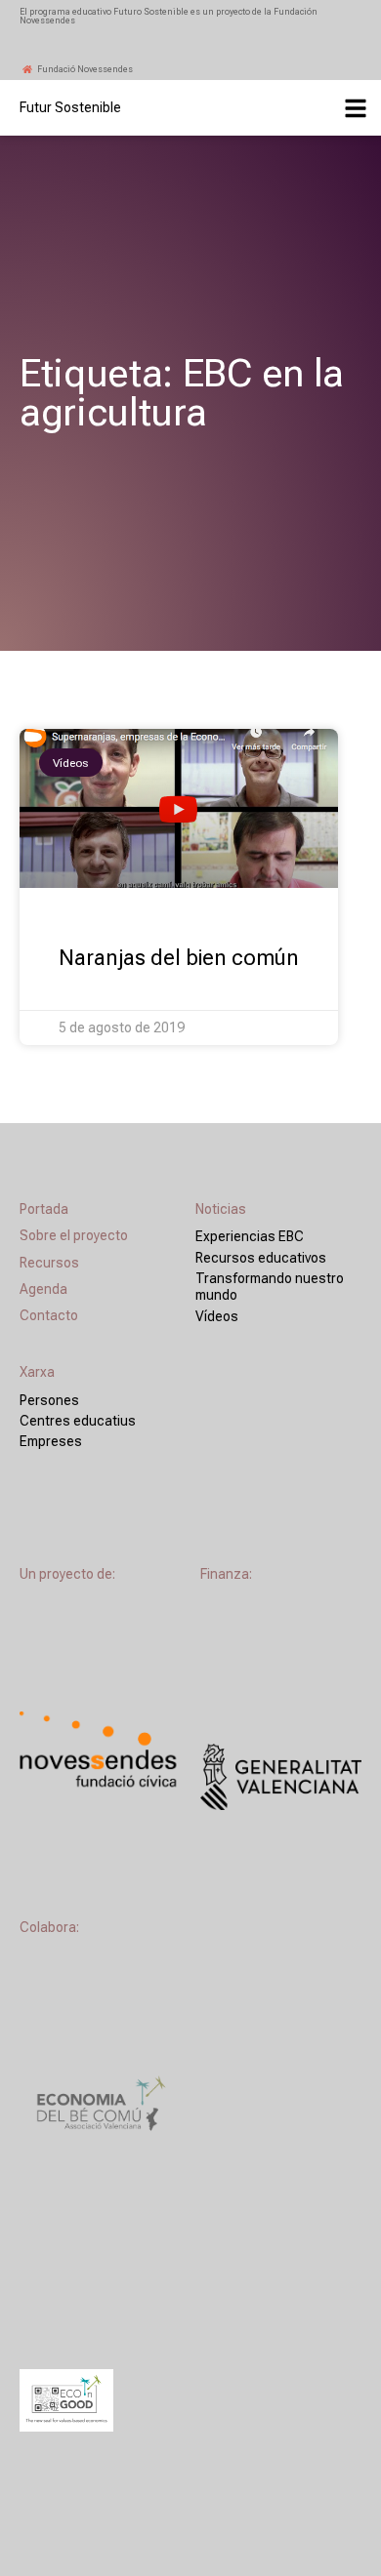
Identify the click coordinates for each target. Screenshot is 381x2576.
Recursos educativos (261, 1258)
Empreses (51, 1441)
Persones (49, 1400)
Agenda (43, 1289)
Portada (44, 1209)
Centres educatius (78, 1421)
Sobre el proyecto (74, 1235)
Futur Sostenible (70, 107)
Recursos (49, 1263)
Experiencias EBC (250, 1236)
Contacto (49, 1315)
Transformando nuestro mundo (270, 1287)
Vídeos (217, 1316)
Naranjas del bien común (179, 958)
